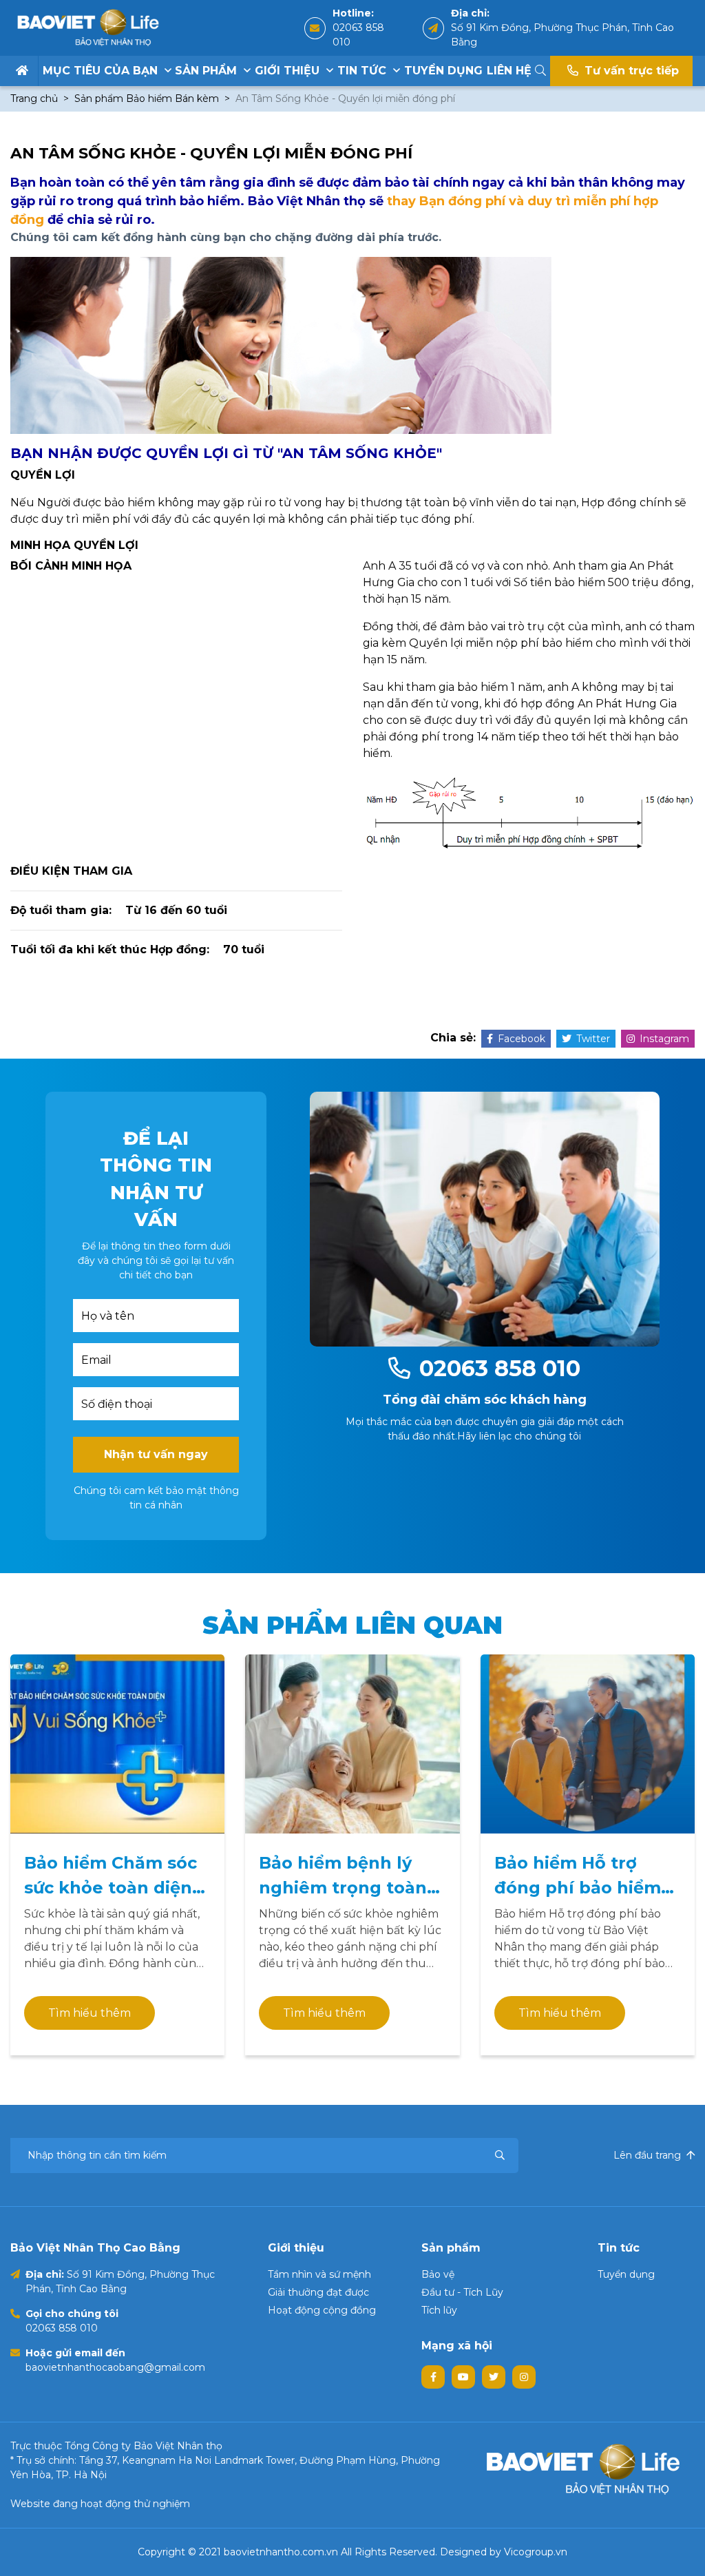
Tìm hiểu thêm (90, 2013)
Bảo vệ (438, 2274)
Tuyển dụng (443, 71)
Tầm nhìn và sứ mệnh (319, 2274)
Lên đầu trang (649, 2155)
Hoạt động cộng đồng (322, 2310)
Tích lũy (439, 2310)
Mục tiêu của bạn (102, 71)
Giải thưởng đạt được (318, 2292)
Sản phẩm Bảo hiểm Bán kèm (147, 98)
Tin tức (364, 71)
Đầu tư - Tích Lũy (462, 2292)
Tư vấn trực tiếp (630, 71)
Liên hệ (509, 71)
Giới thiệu (289, 71)
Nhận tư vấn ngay (156, 1454)
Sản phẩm (208, 71)
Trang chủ (34, 98)
